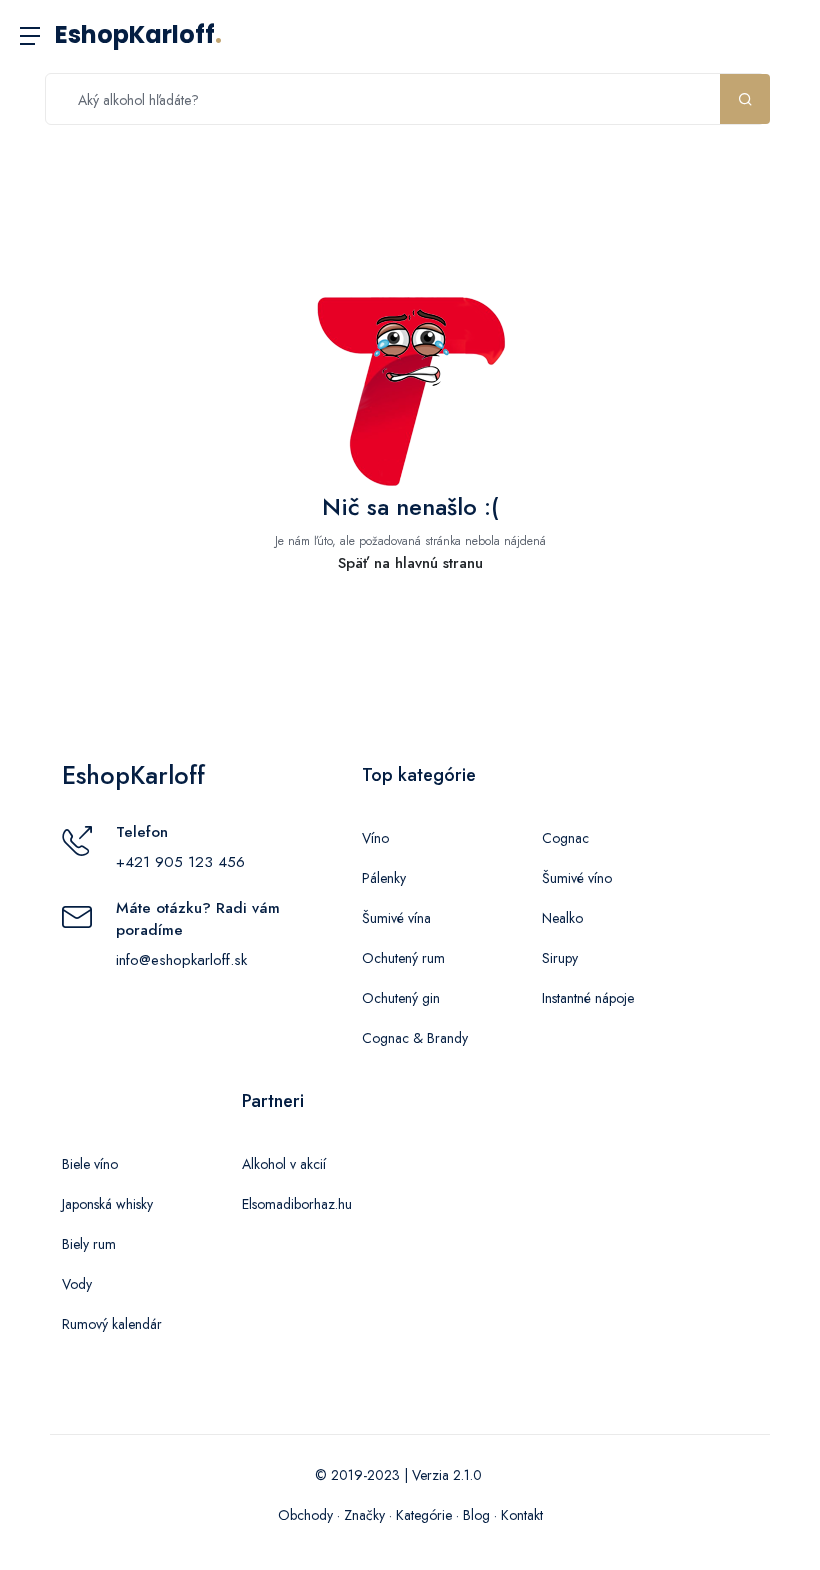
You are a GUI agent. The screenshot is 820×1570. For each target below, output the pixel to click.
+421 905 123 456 (180, 862)
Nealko (562, 918)
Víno (375, 838)
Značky (364, 1515)
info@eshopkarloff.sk (181, 960)
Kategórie (424, 1515)
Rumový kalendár (112, 1324)
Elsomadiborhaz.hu (297, 1204)
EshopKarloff (138, 34)
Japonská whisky (107, 1204)
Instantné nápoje (588, 998)
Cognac (565, 838)
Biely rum (89, 1244)
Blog (476, 1515)
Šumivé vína (396, 918)
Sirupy (560, 958)
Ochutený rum (403, 958)
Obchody (305, 1515)
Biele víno (90, 1164)
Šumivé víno (577, 878)
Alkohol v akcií (284, 1164)
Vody (77, 1284)
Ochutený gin (401, 998)
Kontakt (522, 1515)
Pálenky (384, 878)
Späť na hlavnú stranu (410, 563)
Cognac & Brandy (415, 1038)
